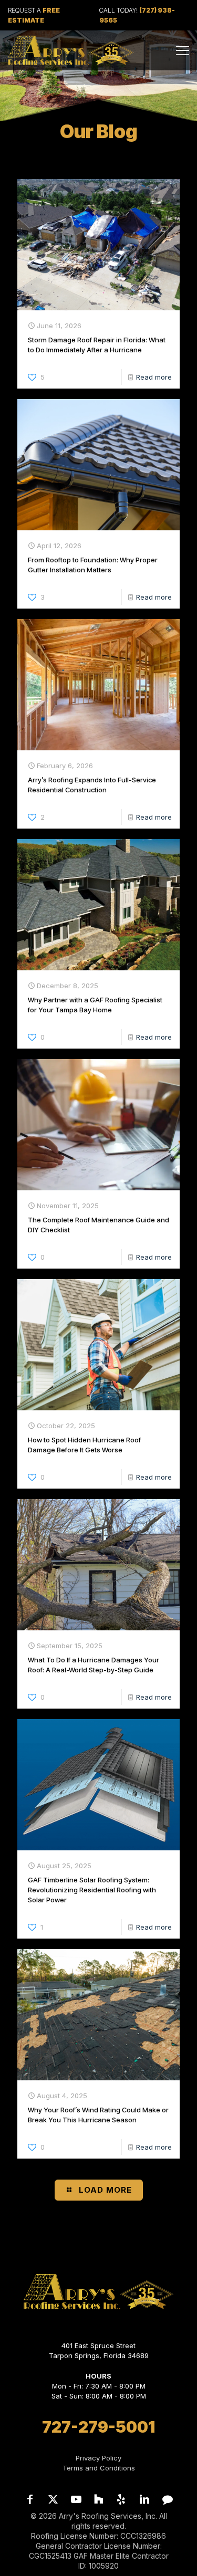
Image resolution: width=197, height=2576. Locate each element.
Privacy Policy (98, 2458)
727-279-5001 (98, 2427)
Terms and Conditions (99, 2468)
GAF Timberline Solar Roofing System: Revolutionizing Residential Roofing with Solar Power (92, 1890)
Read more (154, 377)
